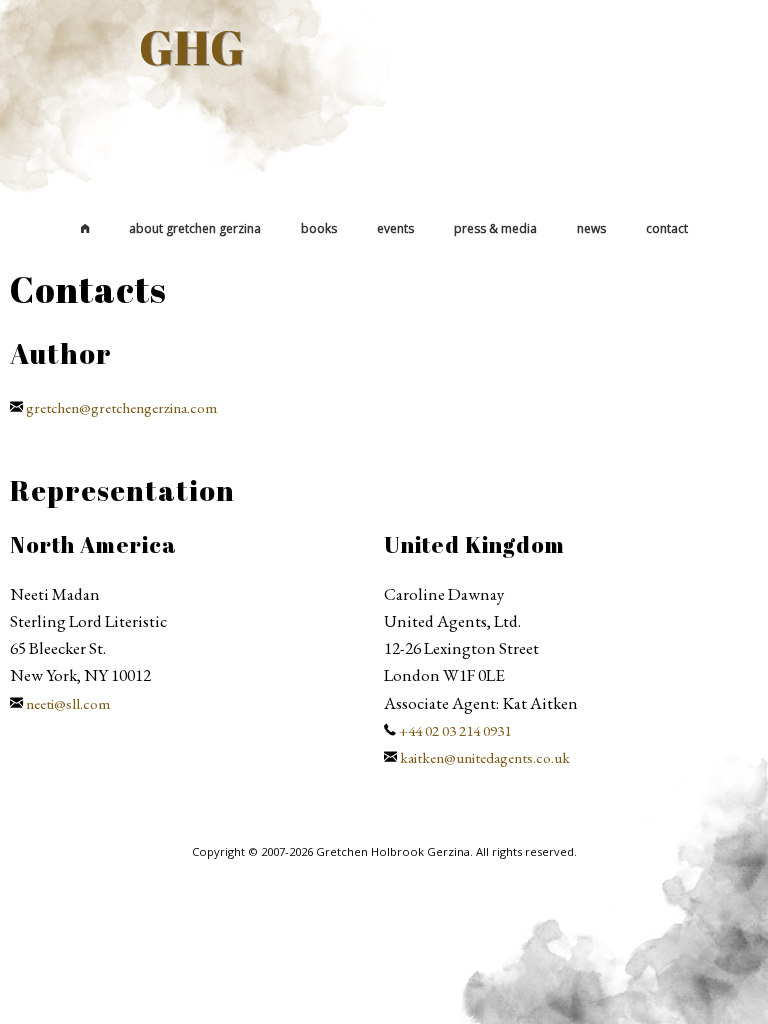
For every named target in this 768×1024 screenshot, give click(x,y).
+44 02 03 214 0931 (455, 731)
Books (319, 228)
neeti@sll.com (68, 704)
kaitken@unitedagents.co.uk (485, 758)
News (591, 228)
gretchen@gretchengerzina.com (121, 408)
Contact (667, 228)
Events (395, 228)
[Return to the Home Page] (85, 229)
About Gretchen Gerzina (195, 228)
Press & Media (495, 228)
